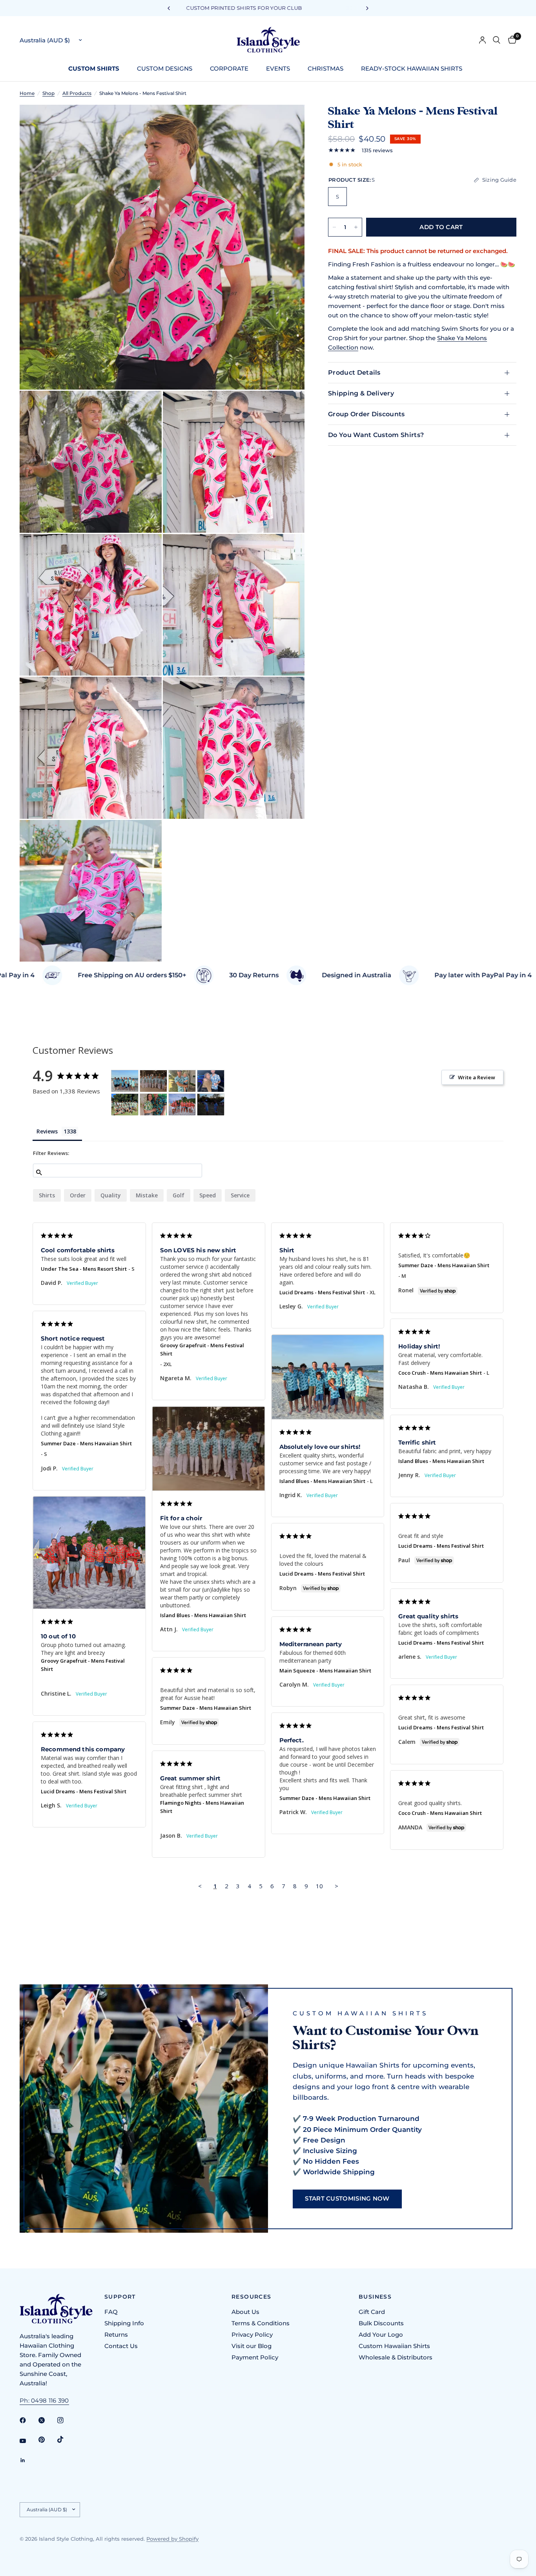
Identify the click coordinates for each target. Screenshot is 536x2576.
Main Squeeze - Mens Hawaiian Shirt (325, 1671)
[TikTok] (66, 2439)
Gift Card (372, 2312)
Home (27, 93)
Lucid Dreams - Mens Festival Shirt (322, 1292)
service (240, 1195)
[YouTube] (28, 2441)
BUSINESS (375, 2297)
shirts (47, 1195)
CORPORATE (229, 68)
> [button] (336, 1886)
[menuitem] (97, 69)
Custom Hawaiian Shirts (394, 2346)
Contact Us (121, 2346)
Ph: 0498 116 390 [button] (44, 2400)
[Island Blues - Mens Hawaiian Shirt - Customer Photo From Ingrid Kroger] (125, 1081)
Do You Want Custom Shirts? (376, 435)
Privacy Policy (252, 2335)
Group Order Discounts (366, 414)
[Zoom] (288, 121)
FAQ (111, 2312)
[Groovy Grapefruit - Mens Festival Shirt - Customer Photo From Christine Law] (182, 1105)
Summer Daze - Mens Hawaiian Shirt (444, 1265)
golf (179, 1195)
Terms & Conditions (261, 2323)
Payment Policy (255, 2357)
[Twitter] (47, 2420)
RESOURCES (252, 2297)
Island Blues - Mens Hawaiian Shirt (322, 1481)
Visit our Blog (252, 2346)
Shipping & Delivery (361, 393)
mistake (147, 1195)
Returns (116, 2335)
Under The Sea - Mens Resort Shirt (84, 1269)
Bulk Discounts (381, 2323)
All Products (77, 93)
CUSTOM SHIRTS (94, 68)
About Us (245, 2312)
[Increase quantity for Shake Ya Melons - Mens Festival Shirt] (356, 227)
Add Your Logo (381, 2335)
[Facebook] (28, 2420)
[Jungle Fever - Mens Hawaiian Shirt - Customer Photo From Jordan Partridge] (153, 1105)
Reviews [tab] (47, 1131)
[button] (347, 2199)
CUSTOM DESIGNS (165, 68)
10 (319, 1886)
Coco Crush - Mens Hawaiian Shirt (440, 1373)
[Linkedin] (28, 2460)
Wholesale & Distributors (396, 2357)
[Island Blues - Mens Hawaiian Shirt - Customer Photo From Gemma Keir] (182, 1081)
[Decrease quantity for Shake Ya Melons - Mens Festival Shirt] (334, 227)
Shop (48, 93)
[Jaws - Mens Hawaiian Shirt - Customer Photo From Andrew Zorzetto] (211, 1081)
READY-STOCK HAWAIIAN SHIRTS (412, 68)
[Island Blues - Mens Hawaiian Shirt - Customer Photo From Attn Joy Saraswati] (153, 1081)
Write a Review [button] (477, 1077)
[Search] (497, 40)
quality (111, 1195)
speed (208, 1195)
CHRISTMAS (325, 68)
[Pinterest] (47, 2440)
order (78, 1195)
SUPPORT (120, 2297)
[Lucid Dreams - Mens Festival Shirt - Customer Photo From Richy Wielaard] (211, 1105)
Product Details (354, 373)
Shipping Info (124, 2323)
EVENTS (278, 68)
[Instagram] (66, 2420)
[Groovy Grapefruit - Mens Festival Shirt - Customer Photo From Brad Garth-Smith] (125, 1105)
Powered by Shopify (172, 2539)
